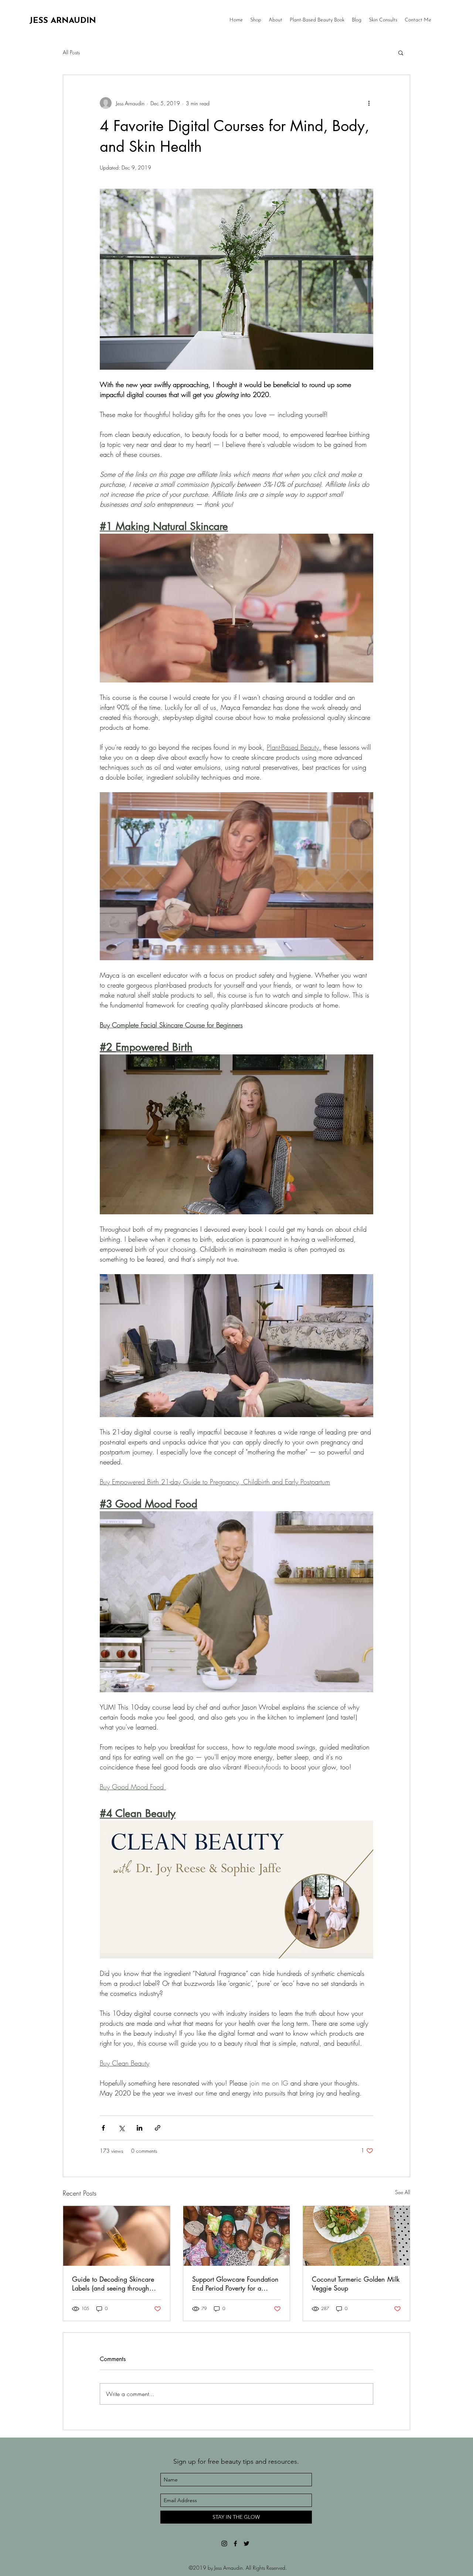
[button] (401, 52)
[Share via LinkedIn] (139, 2128)
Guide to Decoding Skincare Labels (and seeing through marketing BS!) (113, 2283)
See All (403, 2192)
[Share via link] (158, 2128)
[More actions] (369, 103)
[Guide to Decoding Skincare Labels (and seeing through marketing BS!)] (117, 2236)
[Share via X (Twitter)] (121, 2128)
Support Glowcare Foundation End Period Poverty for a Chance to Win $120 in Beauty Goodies (235, 2283)
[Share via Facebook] (103, 2128)
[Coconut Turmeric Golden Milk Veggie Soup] (356, 2236)
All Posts (71, 52)
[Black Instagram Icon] (224, 2543)
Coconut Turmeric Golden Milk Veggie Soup (356, 2283)
